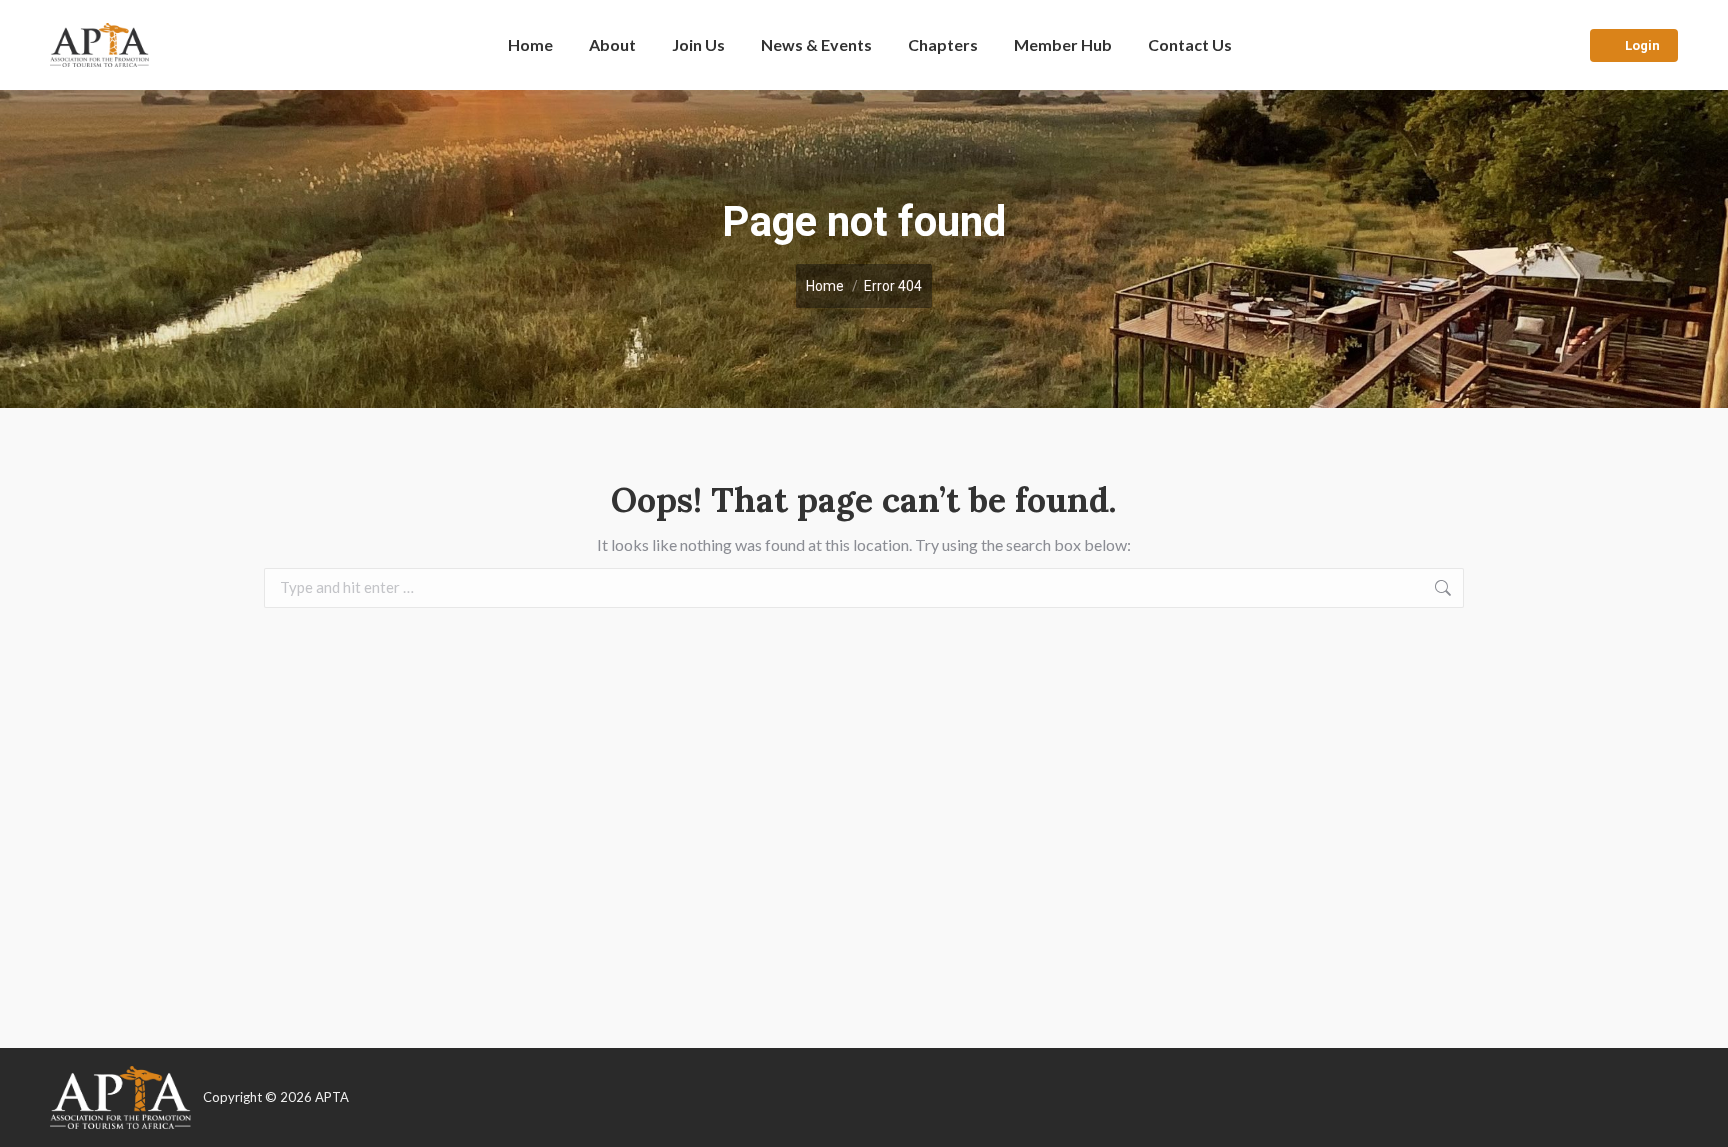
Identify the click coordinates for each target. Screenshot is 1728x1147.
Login (1642, 45)
